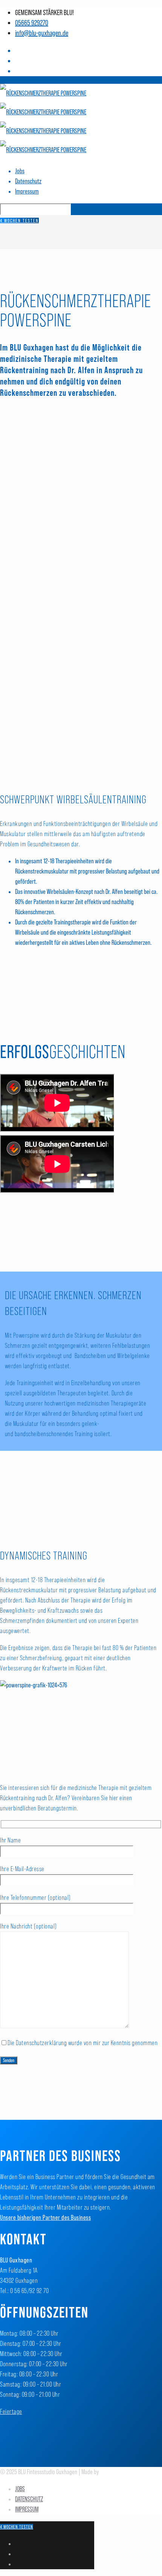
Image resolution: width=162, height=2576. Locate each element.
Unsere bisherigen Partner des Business (45, 2218)
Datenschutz (28, 181)
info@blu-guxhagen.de (42, 33)
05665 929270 (32, 23)
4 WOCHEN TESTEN (19, 221)
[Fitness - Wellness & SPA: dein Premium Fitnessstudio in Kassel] (43, 121)
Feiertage (11, 2411)
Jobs (20, 171)
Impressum (27, 191)
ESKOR (106, 2472)
